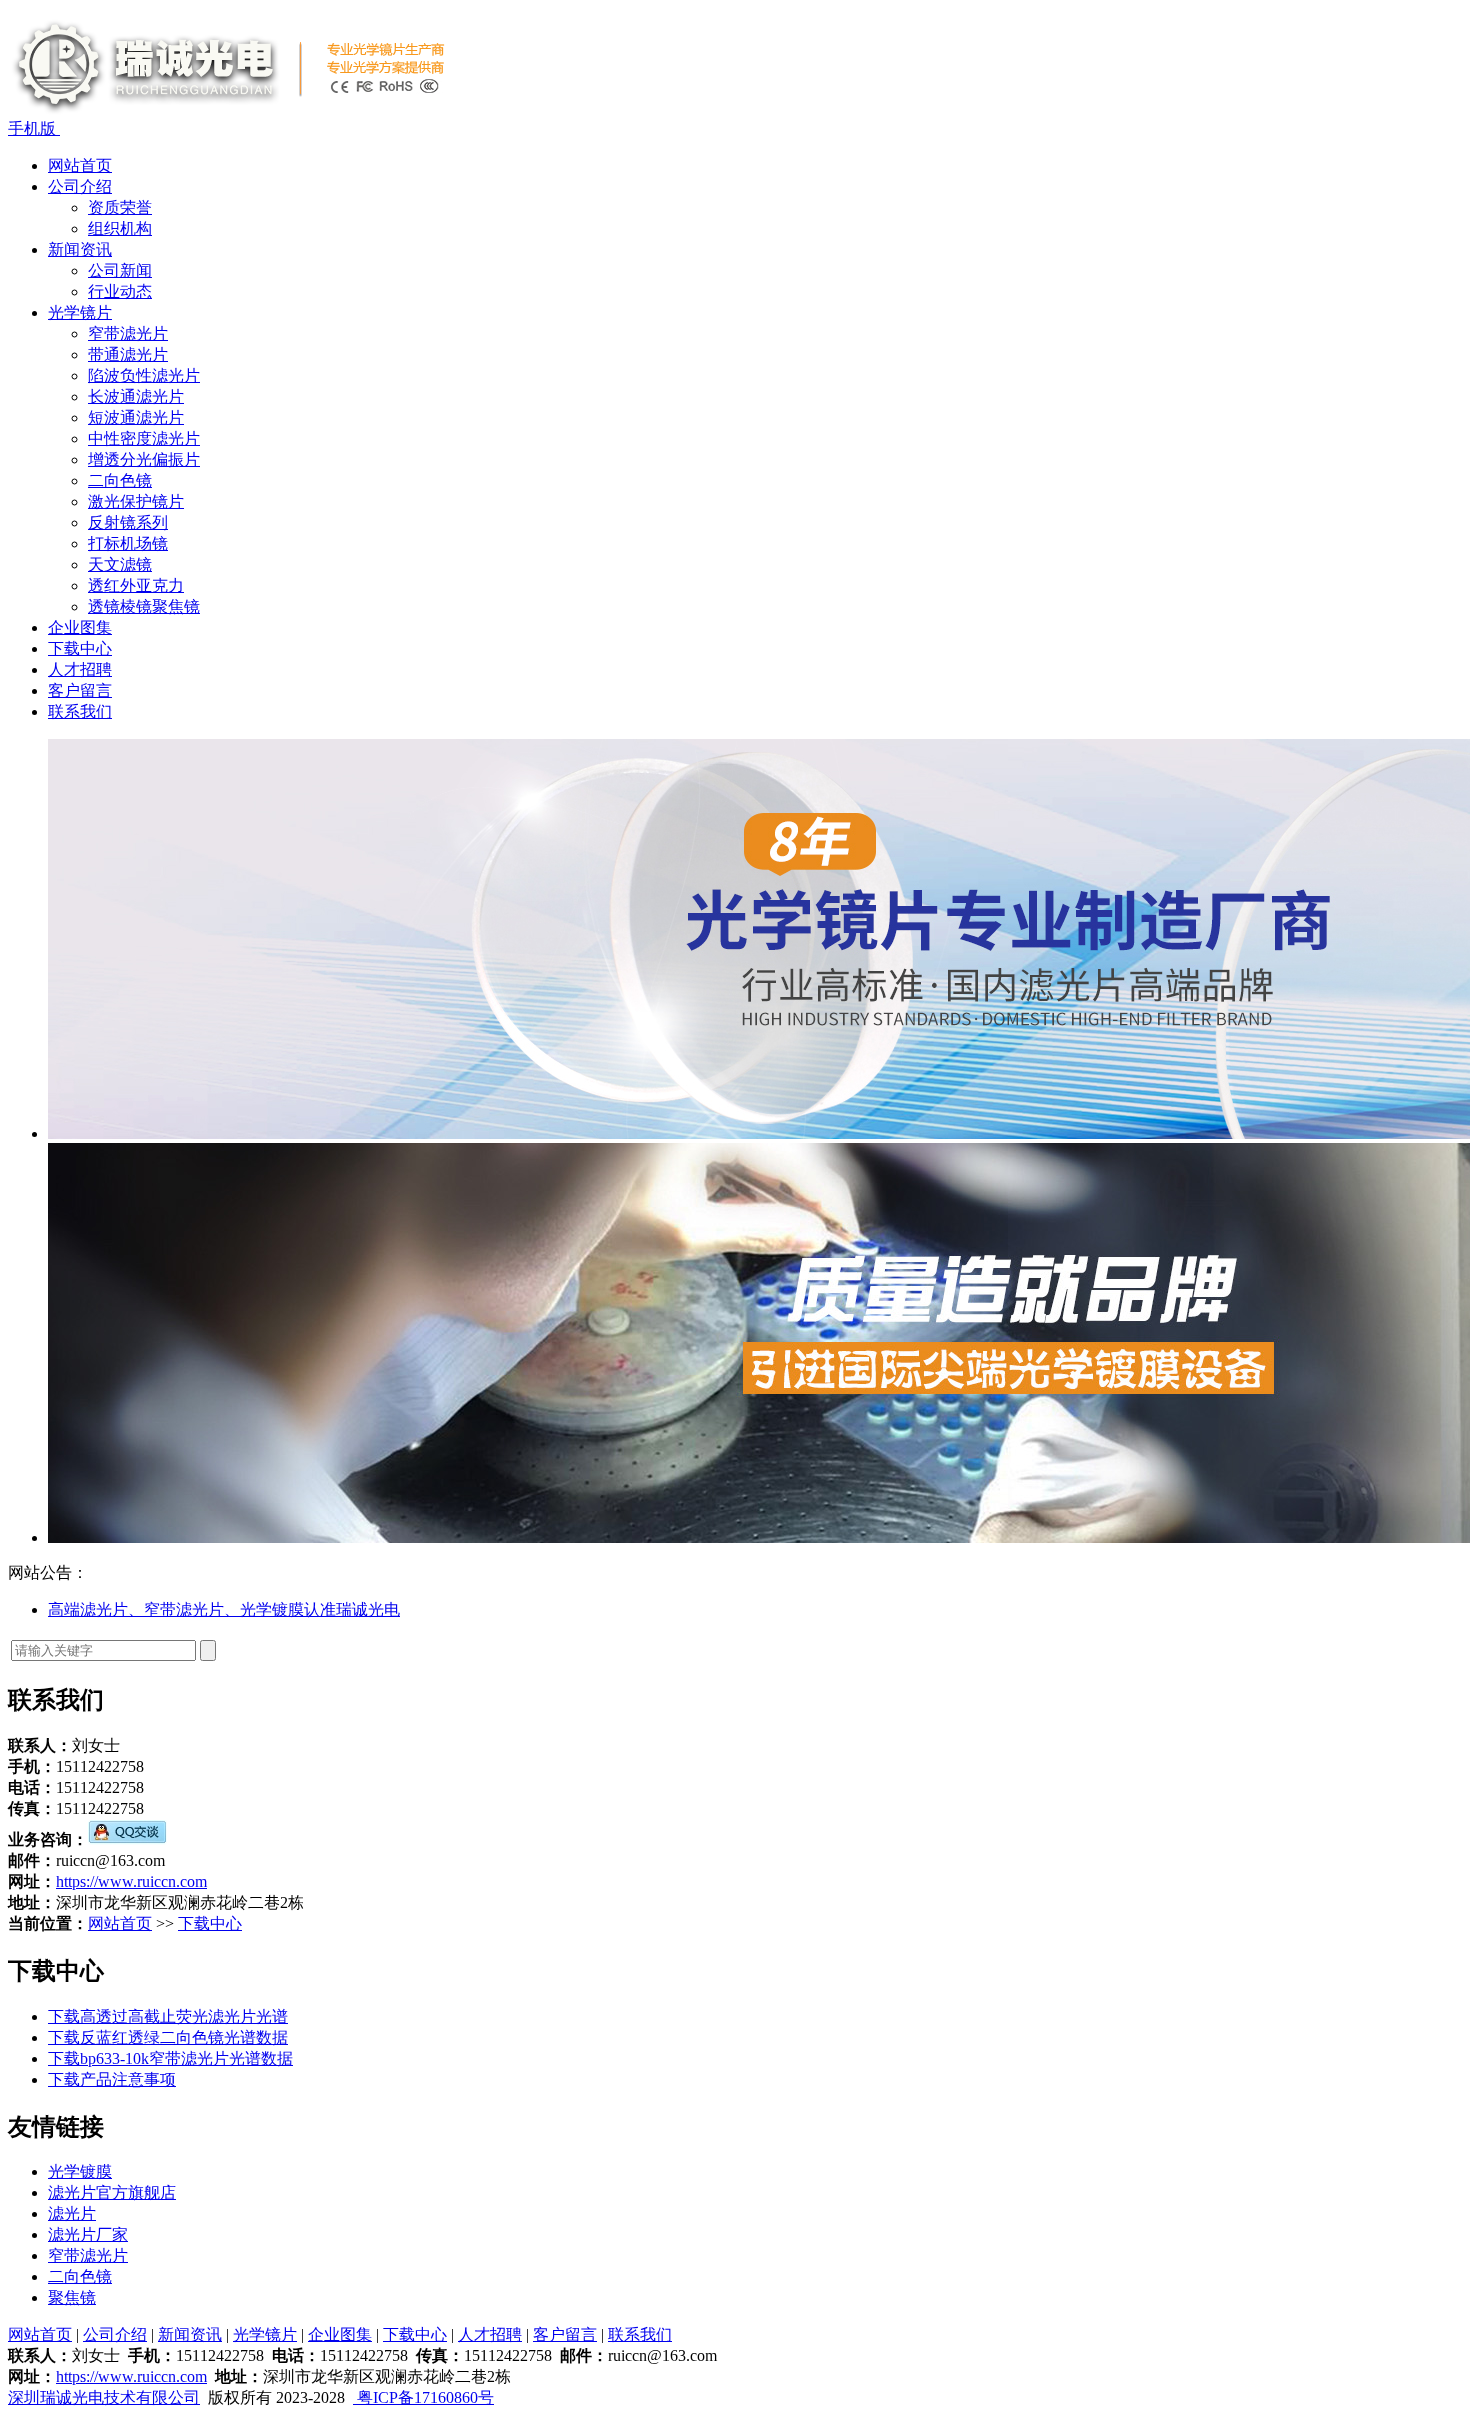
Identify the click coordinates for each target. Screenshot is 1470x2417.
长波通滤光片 (136, 396)
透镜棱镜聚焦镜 (144, 606)
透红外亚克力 (136, 585)
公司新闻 (120, 270)
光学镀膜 (80, 2171)
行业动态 (120, 291)
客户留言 (80, 690)
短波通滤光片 (136, 417)
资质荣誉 (120, 207)
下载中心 (80, 648)
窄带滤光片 (128, 333)
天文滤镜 (120, 564)
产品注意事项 (128, 2079)
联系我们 (80, 711)
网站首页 (80, 165)
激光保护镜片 (136, 501)
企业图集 (80, 627)
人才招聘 (80, 669)
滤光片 (72, 2213)
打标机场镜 (128, 543)
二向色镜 (120, 480)
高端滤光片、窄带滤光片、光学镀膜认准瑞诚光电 (224, 1609)
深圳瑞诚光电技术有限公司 (104, 2397)
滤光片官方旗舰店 (112, 2192)
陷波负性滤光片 (144, 375)
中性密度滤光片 (144, 438)
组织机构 (120, 228)
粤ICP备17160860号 (423, 2397)
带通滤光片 (128, 354)
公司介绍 (80, 186)
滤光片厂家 (88, 2234)
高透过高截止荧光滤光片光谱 (184, 2016)
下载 (64, 2016)
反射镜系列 (128, 522)
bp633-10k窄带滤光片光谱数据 (186, 2058)
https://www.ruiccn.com (131, 1881)
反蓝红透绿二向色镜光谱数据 (184, 2037)
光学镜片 (80, 312)
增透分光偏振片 (144, 459)
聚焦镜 (72, 2297)
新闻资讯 (80, 249)
